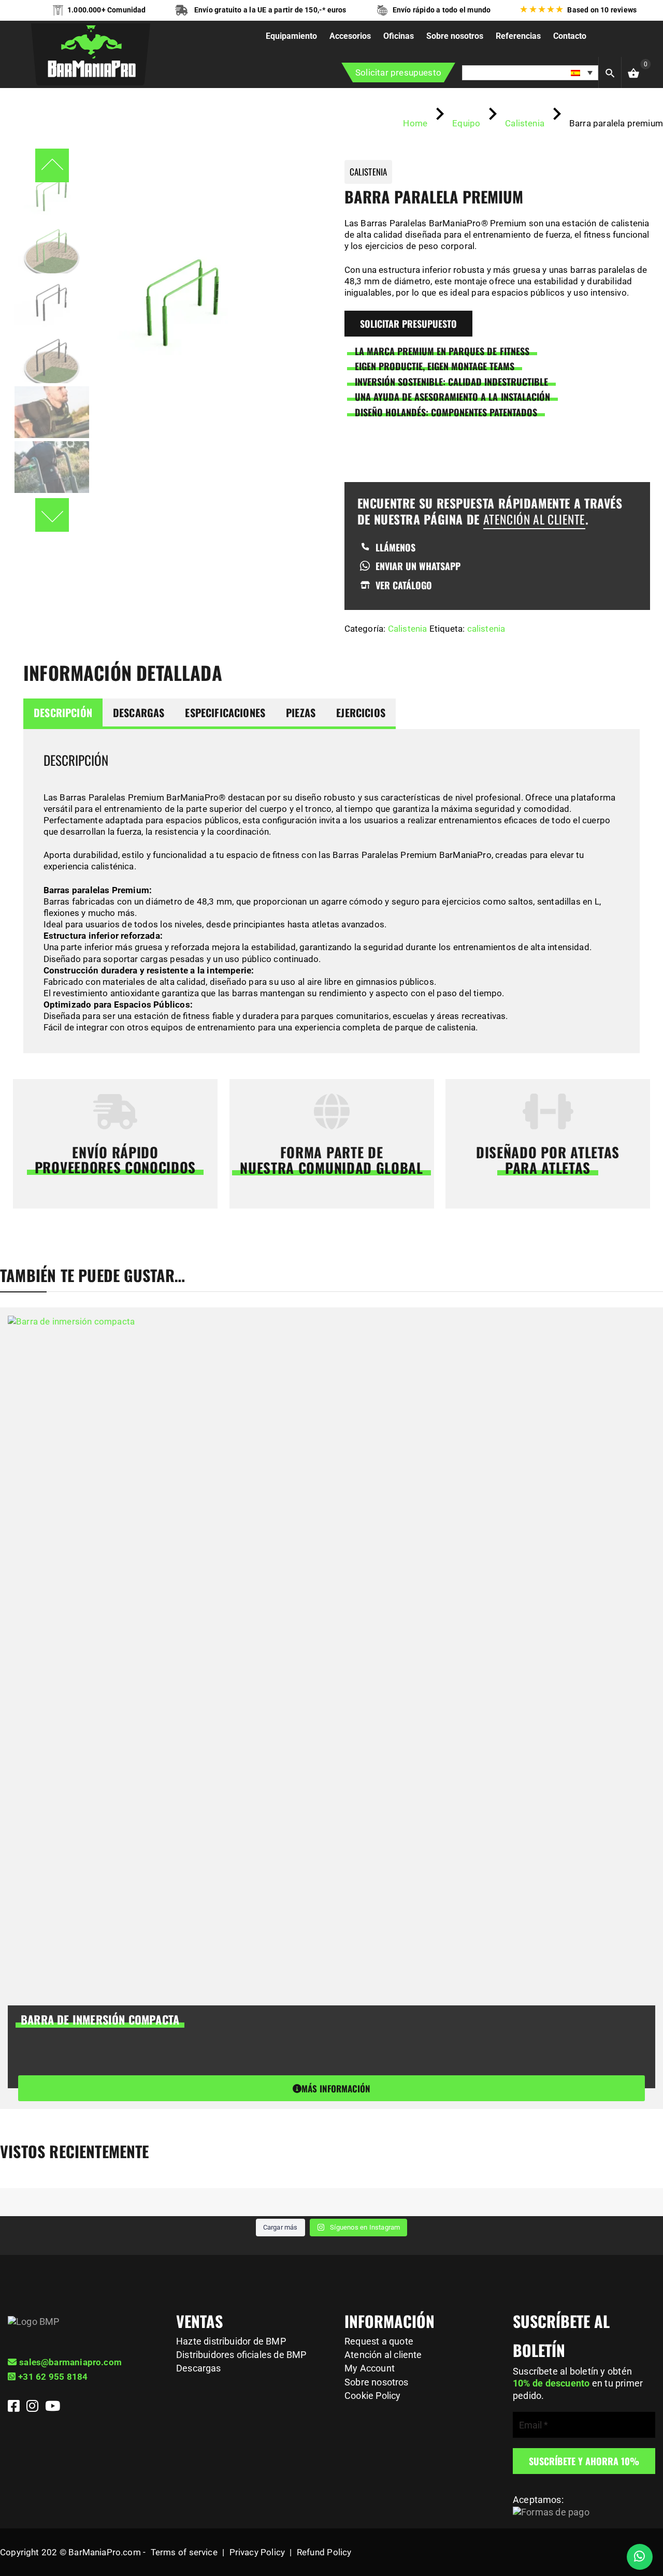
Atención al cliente (383, 2355)
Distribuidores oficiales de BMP (241, 2355)
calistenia (486, 629)
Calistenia (408, 629)
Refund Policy (324, 2552)
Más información (336, 2089)
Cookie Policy (372, 2396)
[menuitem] (530, 73)
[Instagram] (34, 2408)
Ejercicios (361, 712)
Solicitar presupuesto (398, 72)
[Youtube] (53, 2408)
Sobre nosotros (377, 2382)
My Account (370, 2368)
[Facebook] (15, 2408)
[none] (530, 73)
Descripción (63, 712)
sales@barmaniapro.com (70, 2362)
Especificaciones (225, 712)
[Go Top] (644, 2522)
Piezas (301, 712)
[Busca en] (620, 71)
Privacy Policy (257, 2552)
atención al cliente (534, 519)
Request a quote (379, 2341)
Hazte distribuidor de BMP (231, 2341)
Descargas (139, 712)
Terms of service (184, 2552)
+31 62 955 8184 (53, 2377)
